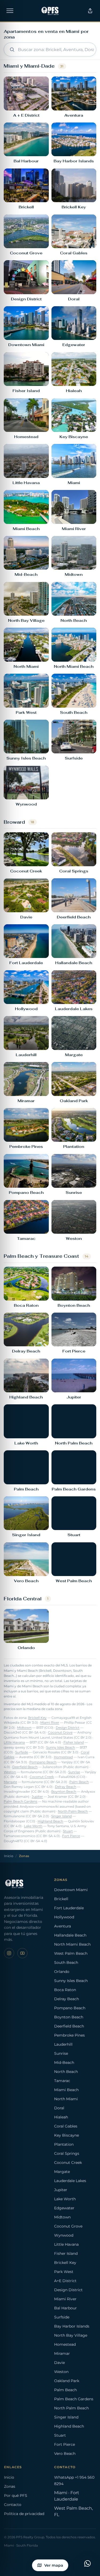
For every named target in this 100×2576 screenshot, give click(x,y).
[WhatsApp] (87, 2563)
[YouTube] (22, 1953)
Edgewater (64, 2208)
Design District (68, 1728)
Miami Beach (66, 2090)
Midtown (24, 1728)
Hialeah (61, 2117)
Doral (59, 2108)
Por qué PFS (16, 2495)
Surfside (22, 1752)
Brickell (61, 1899)
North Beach (66, 2072)
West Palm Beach (71, 1953)
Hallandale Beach (70, 1935)
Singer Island (61, 1816)
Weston (10, 1772)
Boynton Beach (64, 1792)
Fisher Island (74, 1742)
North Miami (66, 2099)
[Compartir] (90, 11)
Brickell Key (37, 1718)
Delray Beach (66, 1787)
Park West (64, 2272)
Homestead (63, 1757)
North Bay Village (71, 2335)
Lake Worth (33, 1826)
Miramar (62, 2353)
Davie (59, 2363)
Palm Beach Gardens (21, 1801)
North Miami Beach (72, 1944)
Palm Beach (79, 1782)
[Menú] (10, 11)
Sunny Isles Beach (61, 1747)
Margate (10, 1782)
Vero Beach (65, 2454)
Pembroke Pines (69, 2035)
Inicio (9, 1856)
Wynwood (64, 2235)
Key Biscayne (67, 2135)
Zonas (10, 2486)
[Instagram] (9, 1953)
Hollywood (64, 1917)
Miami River (50, 1723)
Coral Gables (66, 2126)
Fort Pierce (71, 1836)
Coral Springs (67, 2153)
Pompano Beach (43, 1762)
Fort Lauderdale (69, 1908)
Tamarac (62, 2081)
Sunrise (74, 1772)
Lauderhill (63, 2044)
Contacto (13, 2505)
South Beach (66, 1962)
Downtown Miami (71, 1890)
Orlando (62, 1972)
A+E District (65, 2281)
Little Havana (14, 1742)
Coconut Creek (42, 1777)
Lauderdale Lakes (70, 2181)
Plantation (64, 2144)
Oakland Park (67, 2381)
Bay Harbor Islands (72, 2326)
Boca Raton (65, 1990)
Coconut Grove (60, 1732)
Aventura (63, 1926)
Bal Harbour (65, 2308)
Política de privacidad (24, 2514)
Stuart (68, 1831)
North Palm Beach (73, 1811)
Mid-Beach (64, 2063)
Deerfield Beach (25, 1767)
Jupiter (37, 1797)
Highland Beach (50, 1821)
